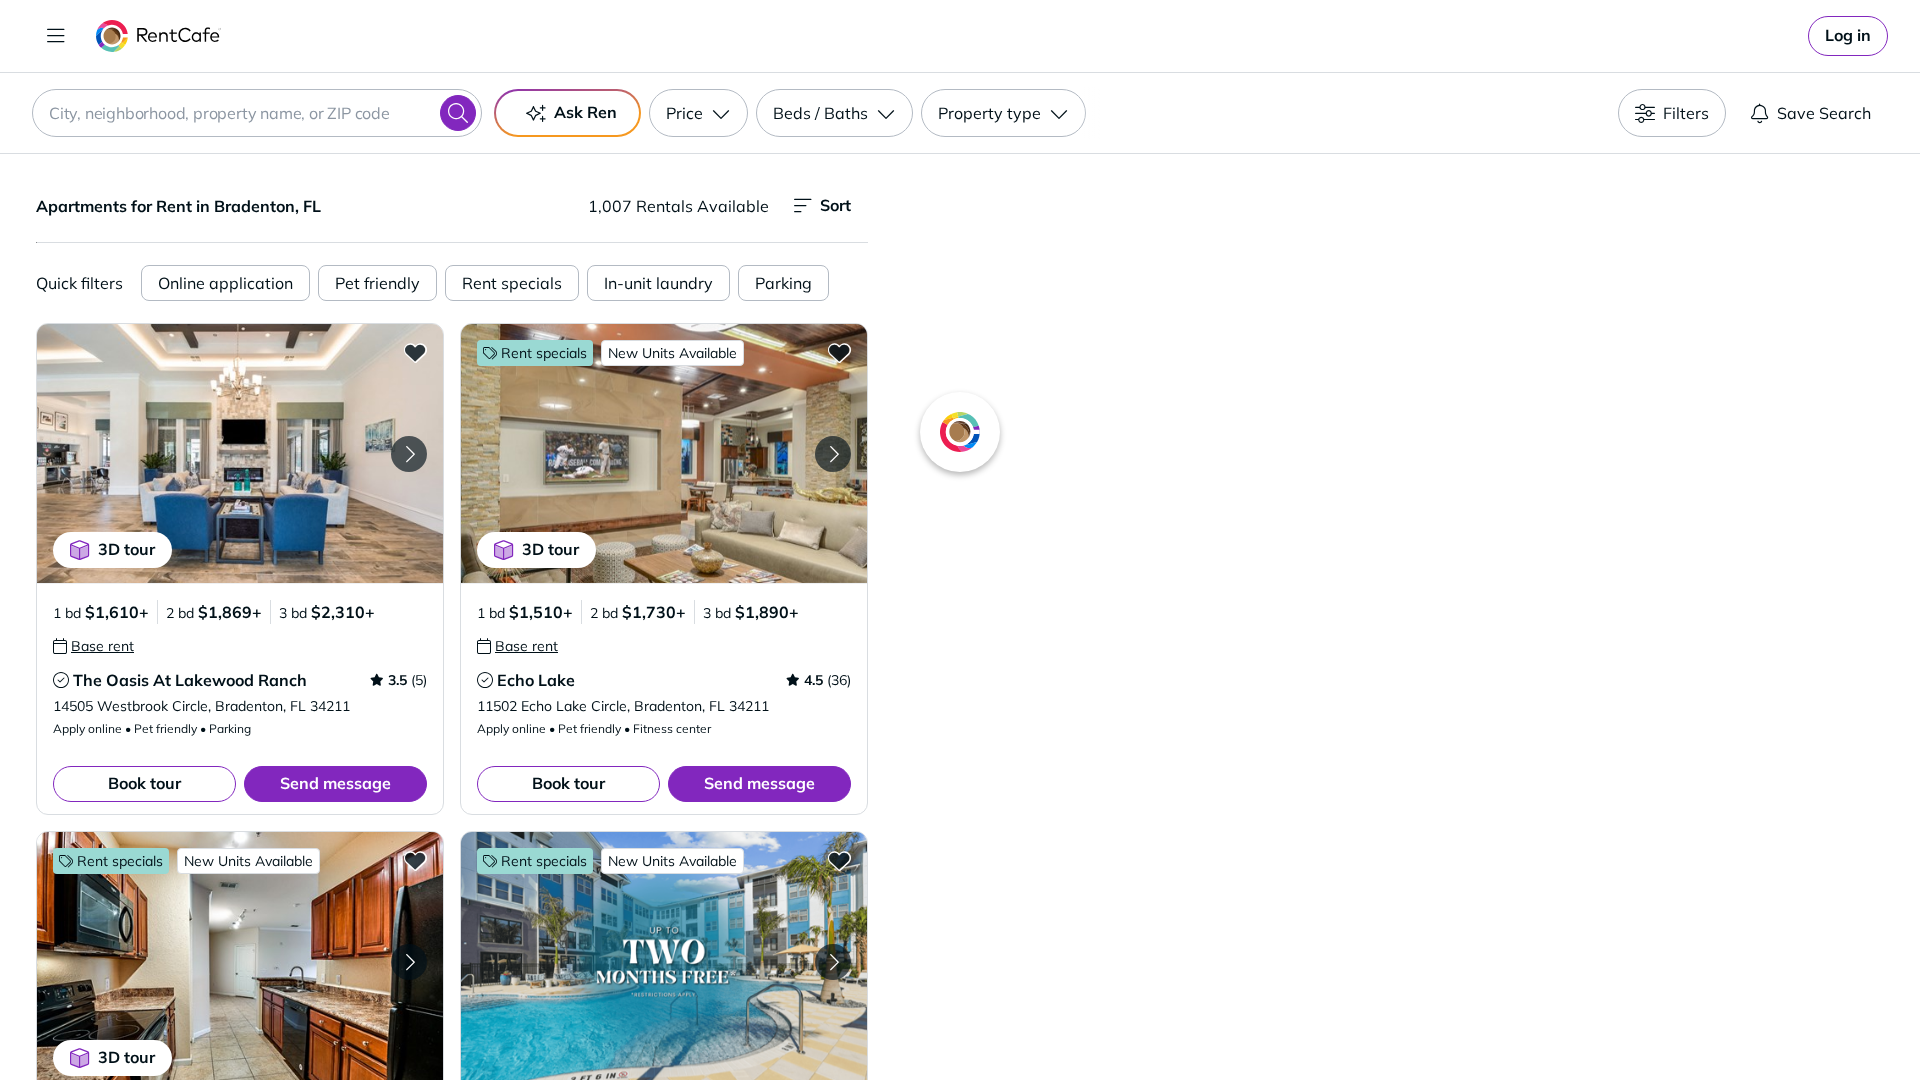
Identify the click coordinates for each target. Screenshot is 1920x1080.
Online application (225, 283)
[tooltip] (93, 646)
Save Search (1824, 113)
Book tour (144, 783)
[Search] (458, 113)
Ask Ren (585, 112)
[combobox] (257, 113)
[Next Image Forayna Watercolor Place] (833, 962)
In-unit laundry (658, 283)
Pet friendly (377, 283)
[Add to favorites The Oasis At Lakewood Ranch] (415, 352)
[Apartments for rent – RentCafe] (158, 36)
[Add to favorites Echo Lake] (839, 352)
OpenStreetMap (1496, 1021)
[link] (1848, 36)
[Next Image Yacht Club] (409, 962)
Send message (335, 783)
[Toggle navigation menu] (56, 36)
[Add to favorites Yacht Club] (415, 860)
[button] (240, 453)
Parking (783, 283)
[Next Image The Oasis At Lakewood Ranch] (409, 454)
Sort (835, 205)
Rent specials (512, 283)
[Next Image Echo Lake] (833, 454)
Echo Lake (536, 680)
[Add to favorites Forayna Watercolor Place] (839, 860)
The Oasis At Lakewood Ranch (190, 680)
